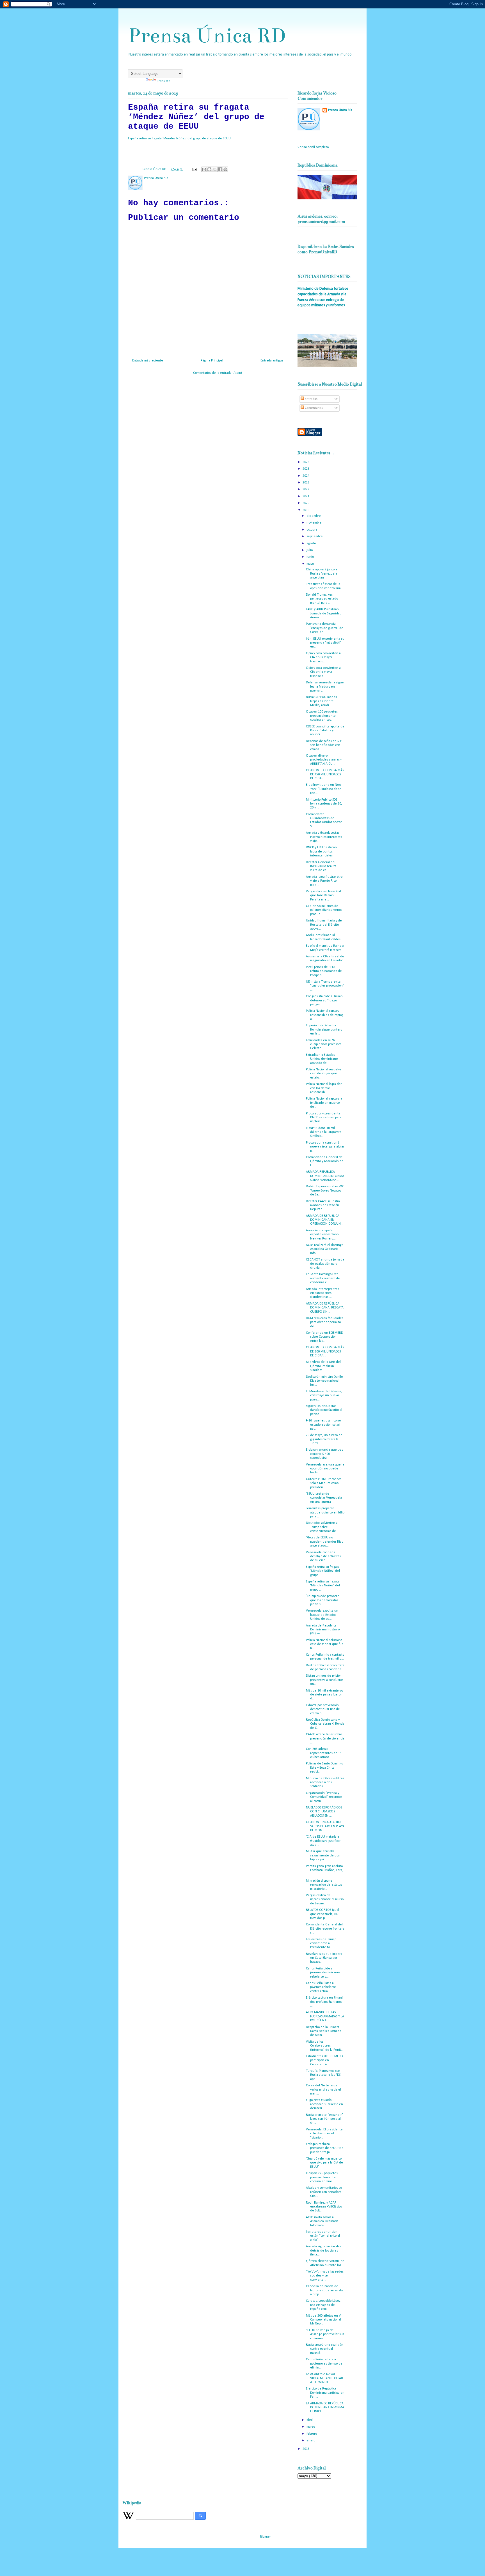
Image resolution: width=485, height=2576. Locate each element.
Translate (164, 81)
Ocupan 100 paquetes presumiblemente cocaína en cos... (322, 716)
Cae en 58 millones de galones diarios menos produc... (324, 910)
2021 (306, 496)
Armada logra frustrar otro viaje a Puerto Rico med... (324, 881)
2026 (306, 462)
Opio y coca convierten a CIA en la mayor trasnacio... (323, 657)
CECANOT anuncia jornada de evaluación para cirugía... (325, 1264)
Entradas (311, 399)
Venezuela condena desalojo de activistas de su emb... (323, 1557)
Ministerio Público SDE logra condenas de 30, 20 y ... (324, 804)
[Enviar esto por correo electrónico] (204, 169)
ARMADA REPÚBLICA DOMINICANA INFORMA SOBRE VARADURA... (325, 1176)
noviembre (314, 523)
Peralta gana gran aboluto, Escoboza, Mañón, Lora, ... (325, 1870)
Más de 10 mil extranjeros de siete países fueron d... (324, 1695)
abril (310, 2420)
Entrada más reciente (148, 361)
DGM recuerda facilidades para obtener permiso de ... (325, 1322)
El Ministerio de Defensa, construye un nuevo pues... (324, 1396)
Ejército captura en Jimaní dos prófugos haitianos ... (324, 2002)
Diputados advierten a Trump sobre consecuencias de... (322, 1527)
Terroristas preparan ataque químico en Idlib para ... (325, 1512)
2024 (306, 476)
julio (310, 550)
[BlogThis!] (209, 169)
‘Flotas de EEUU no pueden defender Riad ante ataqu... (325, 1542)
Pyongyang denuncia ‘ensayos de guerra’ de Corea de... (325, 628)
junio (311, 557)
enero (311, 2441)
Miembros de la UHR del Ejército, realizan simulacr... (323, 1366)
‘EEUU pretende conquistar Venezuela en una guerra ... (324, 1498)
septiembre (315, 536)
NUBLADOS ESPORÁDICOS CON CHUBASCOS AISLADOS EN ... (324, 1812)
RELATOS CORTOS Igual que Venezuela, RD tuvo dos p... (322, 1914)
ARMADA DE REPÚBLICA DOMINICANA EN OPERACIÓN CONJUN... (325, 1220)
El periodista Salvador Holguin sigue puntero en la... (324, 1030)
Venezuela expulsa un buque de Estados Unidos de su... (322, 1615)
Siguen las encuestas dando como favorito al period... (324, 1410)
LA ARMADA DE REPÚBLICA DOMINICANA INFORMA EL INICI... (325, 2408)
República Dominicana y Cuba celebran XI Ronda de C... (325, 1724)
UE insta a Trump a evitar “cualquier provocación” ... (325, 986)
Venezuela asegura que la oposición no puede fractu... (325, 1469)
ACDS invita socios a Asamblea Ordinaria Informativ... (322, 2221)
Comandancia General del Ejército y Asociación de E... (325, 1161)
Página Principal (212, 361)
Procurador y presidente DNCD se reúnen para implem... (324, 1118)
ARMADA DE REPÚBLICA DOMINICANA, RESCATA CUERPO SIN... (325, 1308)
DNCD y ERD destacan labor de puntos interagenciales (321, 852)
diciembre (314, 516)
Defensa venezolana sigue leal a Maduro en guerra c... (325, 687)
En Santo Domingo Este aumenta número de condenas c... (323, 1278)
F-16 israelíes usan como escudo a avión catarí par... (323, 1425)
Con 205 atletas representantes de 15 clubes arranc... (324, 1753)
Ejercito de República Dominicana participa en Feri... (325, 2393)
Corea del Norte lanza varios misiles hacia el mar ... (323, 2090)
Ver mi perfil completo (313, 147)
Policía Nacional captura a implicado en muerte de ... (324, 1103)
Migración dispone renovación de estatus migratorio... (324, 1885)
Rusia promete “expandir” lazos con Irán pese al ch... (324, 2119)
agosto (312, 543)
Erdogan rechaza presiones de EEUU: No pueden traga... (325, 2148)
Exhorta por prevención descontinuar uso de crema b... (323, 1709)
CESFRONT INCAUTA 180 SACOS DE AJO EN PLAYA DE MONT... (325, 1826)
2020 (306, 503)
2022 (306, 489)
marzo (311, 2427)
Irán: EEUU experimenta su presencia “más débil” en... (325, 643)
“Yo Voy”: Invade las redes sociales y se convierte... (325, 2276)
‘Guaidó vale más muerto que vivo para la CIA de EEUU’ (324, 2163)
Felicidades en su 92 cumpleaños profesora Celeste (324, 1044)
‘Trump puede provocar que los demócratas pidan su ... (322, 1600)
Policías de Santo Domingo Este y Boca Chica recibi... (324, 1768)
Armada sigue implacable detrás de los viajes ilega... (324, 2251)
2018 (306, 2449)
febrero (312, 2434)
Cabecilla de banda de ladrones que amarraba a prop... (325, 2290)
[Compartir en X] (215, 169)
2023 (306, 483)
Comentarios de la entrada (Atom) (218, 373)
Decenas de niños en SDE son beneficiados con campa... (324, 745)
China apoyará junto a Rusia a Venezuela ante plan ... (322, 574)
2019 (306, 510)
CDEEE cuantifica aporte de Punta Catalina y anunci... (325, 731)
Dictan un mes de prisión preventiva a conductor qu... (324, 1680)
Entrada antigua (272, 361)
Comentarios (313, 408)
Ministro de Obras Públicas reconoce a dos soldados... (325, 1783)
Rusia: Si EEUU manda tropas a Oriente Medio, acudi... (322, 701)
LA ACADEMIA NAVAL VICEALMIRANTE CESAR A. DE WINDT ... (324, 2378)
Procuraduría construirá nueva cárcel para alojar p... (325, 1147)
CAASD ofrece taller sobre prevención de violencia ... (325, 1739)
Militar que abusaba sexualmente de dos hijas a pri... (323, 1855)
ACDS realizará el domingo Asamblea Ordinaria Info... (325, 1249)
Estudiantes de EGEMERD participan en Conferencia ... (324, 2060)
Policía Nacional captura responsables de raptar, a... (325, 1015)
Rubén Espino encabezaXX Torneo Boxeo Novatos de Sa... (325, 1191)
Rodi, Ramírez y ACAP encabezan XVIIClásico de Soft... (324, 2207)
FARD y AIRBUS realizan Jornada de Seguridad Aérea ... (324, 613)
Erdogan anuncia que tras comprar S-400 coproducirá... (324, 1454)
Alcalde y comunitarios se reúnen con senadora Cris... (324, 2192)
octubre (312, 530)
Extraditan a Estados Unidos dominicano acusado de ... (322, 1059)
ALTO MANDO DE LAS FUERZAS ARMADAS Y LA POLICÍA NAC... (325, 2016)
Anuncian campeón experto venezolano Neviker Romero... (322, 1235)
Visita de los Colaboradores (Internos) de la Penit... (325, 2046)
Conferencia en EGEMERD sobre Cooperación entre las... (324, 1337)
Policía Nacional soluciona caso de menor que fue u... (325, 1644)
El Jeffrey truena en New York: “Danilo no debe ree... (324, 789)
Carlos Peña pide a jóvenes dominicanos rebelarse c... (323, 1973)
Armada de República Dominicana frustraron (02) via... (324, 1630)
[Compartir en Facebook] (220, 169)
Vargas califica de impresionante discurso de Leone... (325, 1899)
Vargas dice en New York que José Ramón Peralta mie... (324, 896)
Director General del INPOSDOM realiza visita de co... (321, 866)
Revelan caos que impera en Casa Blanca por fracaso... (324, 1958)
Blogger (265, 2537)
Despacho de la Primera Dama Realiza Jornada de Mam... (324, 2031)
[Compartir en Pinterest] (225, 169)
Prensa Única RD (207, 35)
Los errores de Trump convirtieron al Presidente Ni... (321, 1943)
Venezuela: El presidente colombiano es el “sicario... (324, 2134)
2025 (306, 469)
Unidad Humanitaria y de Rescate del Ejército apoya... (324, 925)
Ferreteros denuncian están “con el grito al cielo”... (323, 2236)
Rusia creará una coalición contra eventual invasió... (325, 2349)
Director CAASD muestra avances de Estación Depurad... (323, 1205)
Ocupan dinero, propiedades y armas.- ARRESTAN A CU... (324, 760)
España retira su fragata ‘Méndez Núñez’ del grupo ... (323, 1571)
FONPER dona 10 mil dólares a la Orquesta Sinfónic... (324, 1132)
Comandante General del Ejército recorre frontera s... (325, 1929)
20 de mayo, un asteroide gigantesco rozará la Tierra (324, 1439)
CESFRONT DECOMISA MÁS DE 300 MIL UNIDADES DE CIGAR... (325, 1352)
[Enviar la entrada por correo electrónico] (194, 169)
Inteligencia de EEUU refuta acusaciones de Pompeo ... (324, 971)
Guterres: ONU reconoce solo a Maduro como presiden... (324, 1483)
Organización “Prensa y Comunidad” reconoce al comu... (324, 1797)
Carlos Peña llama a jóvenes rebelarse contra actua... (321, 1987)
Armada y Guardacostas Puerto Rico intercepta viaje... (324, 837)
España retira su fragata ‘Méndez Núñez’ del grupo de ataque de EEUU (179, 139)
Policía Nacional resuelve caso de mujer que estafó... (324, 1074)
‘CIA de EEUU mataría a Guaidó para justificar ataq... (323, 1841)
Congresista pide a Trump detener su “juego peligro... (324, 1000)
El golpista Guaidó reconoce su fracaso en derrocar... (324, 2104)
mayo (311, 564)
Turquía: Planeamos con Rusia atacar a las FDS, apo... (324, 2075)
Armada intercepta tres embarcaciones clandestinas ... (322, 1293)
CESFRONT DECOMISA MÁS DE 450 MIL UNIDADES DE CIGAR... (325, 774)
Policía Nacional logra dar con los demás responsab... (324, 1088)
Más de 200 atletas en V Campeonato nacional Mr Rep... (323, 2320)
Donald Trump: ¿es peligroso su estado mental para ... (322, 599)
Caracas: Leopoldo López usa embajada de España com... (323, 2305)
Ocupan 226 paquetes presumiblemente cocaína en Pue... (322, 2177)
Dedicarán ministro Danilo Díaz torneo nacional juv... (324, 1381)
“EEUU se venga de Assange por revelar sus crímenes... (325, 2334)
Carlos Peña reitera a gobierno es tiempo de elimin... (324, 2364)
